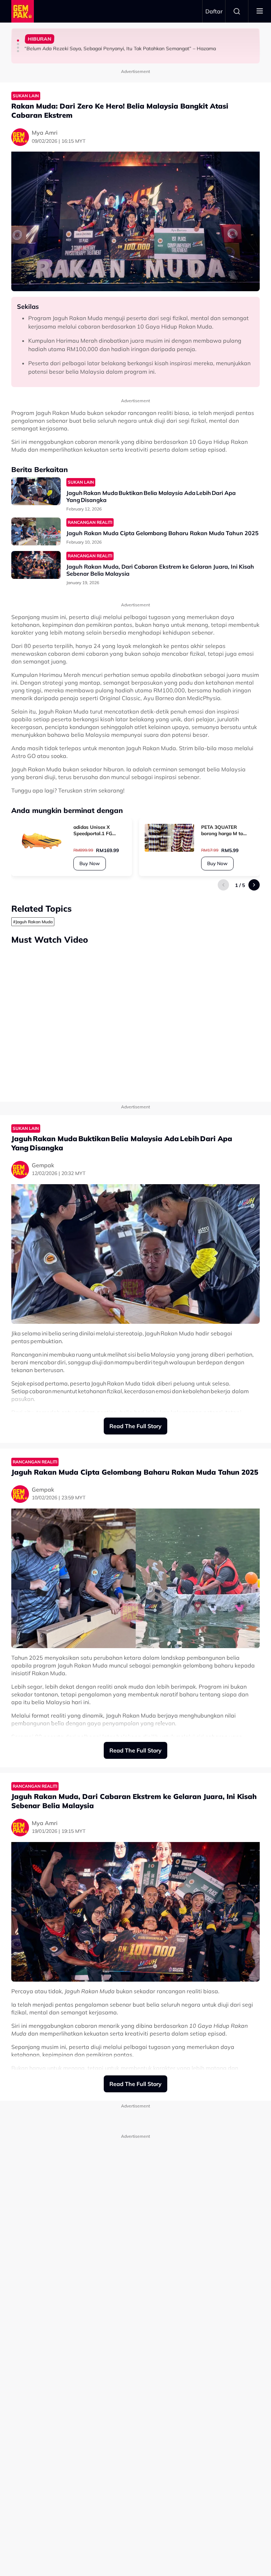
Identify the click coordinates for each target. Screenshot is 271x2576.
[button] (18, 41)
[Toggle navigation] (260, 11)
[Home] (23, 11)
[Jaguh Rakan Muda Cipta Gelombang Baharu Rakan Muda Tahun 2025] (36, 531)
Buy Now (90, 863)
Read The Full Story (135, 1426)
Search (237, 11)
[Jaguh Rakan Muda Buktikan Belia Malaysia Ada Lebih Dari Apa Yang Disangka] (36, 491)
